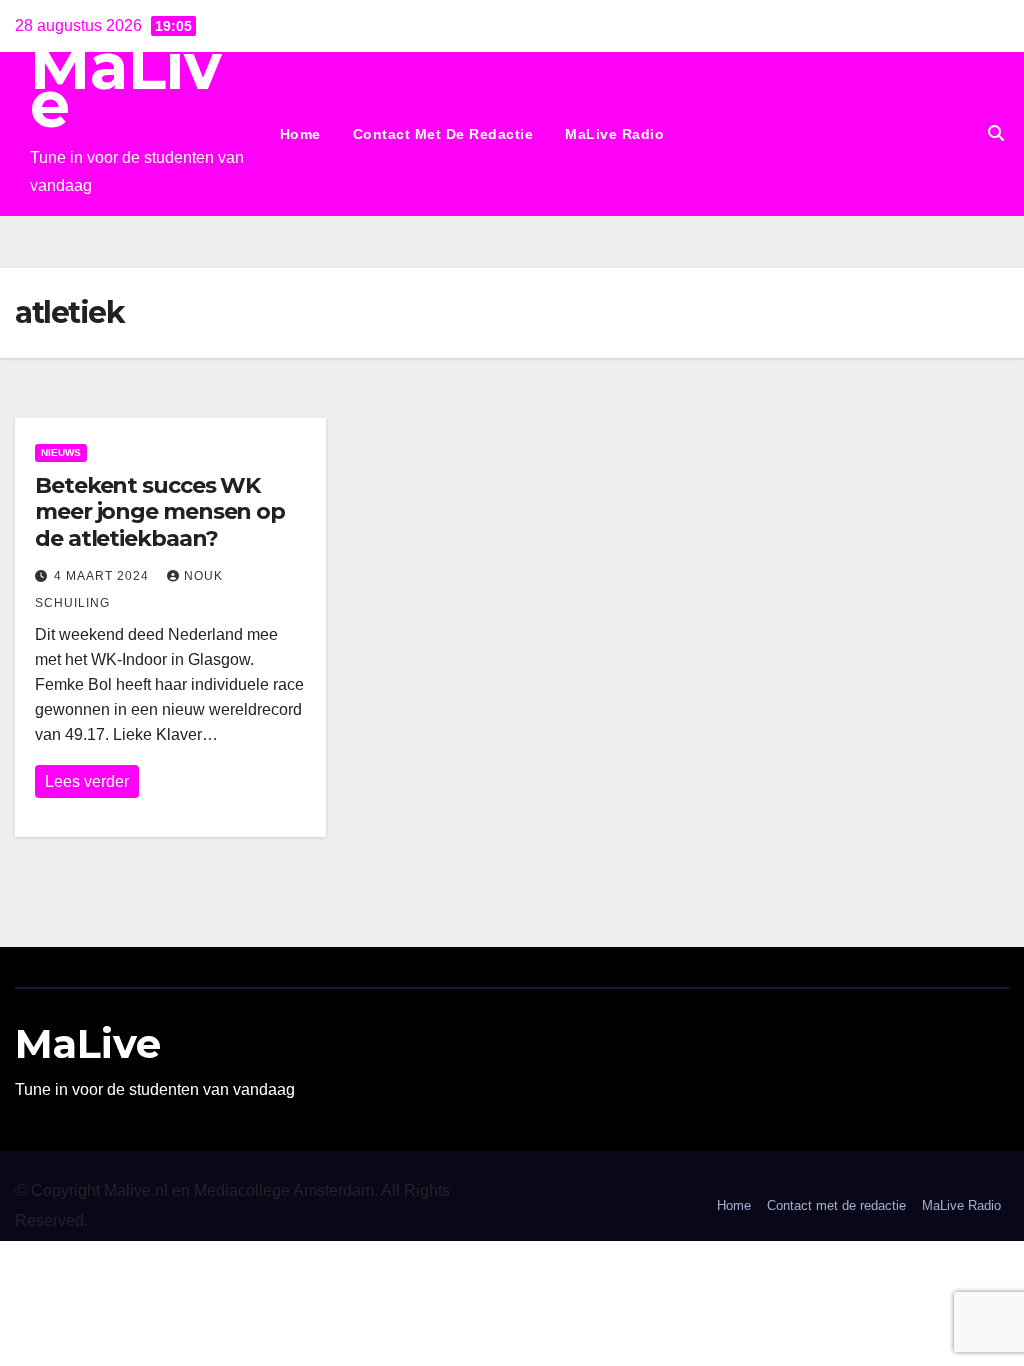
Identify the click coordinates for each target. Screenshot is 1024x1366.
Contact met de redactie (443, 134)
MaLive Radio (614, 134)
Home (300, 134)
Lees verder (87, 781)
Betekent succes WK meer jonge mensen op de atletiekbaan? (160, 512)
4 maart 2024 (103, 576)
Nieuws (61, 452)
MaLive (126, 85)
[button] (996, 133)
